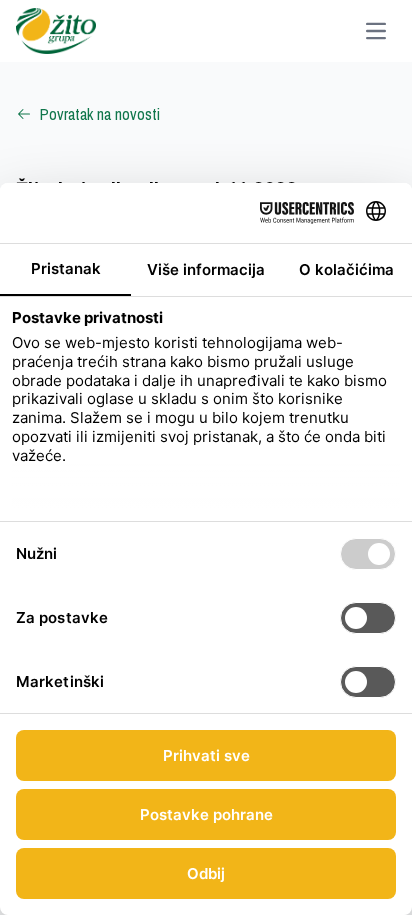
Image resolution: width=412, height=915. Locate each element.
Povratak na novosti (100, 114)
